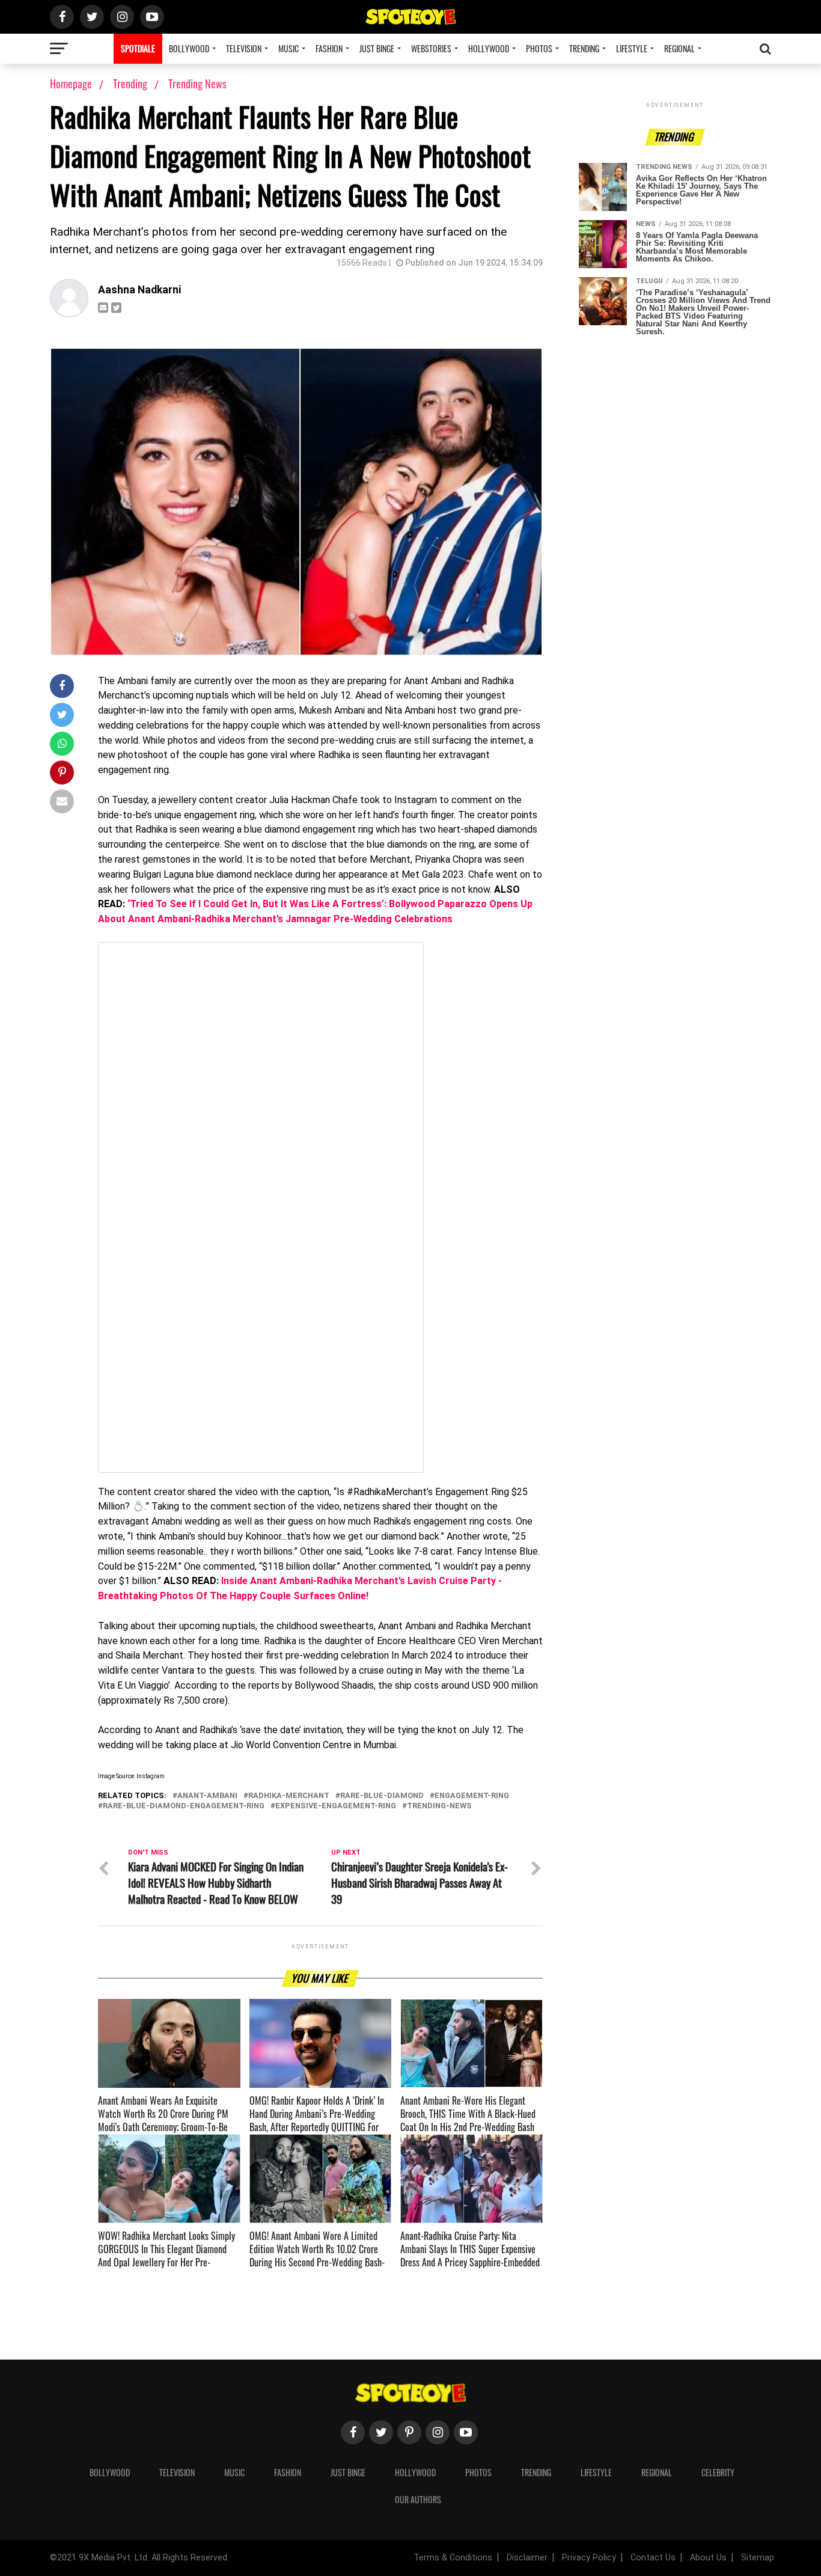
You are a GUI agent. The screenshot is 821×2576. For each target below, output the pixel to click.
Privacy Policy (589, 2558)
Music (288, 48)
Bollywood (189, 48)
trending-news (439, 1806)
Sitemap (758, 2558)
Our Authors (418, 2499)
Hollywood (489, 48)
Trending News (197, 84)
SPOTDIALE (138, 48)
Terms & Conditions (453, 2558)
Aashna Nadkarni (139, 290)
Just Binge (377, 48)
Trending (584, 48)
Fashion (329, 48)
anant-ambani (207, 1796)
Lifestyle (632, 48)
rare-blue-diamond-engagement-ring (184, 1806)
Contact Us (653, 2558)
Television (244, 48)
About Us (708, 2558)
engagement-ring (472, 1796)
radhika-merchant (289, 1796)
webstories (431, 48)
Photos (539, 48)
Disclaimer (527, 2558)
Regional (679, 48)
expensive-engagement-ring (336, 1806)
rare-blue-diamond (382, 1796)
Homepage (71, 84)
